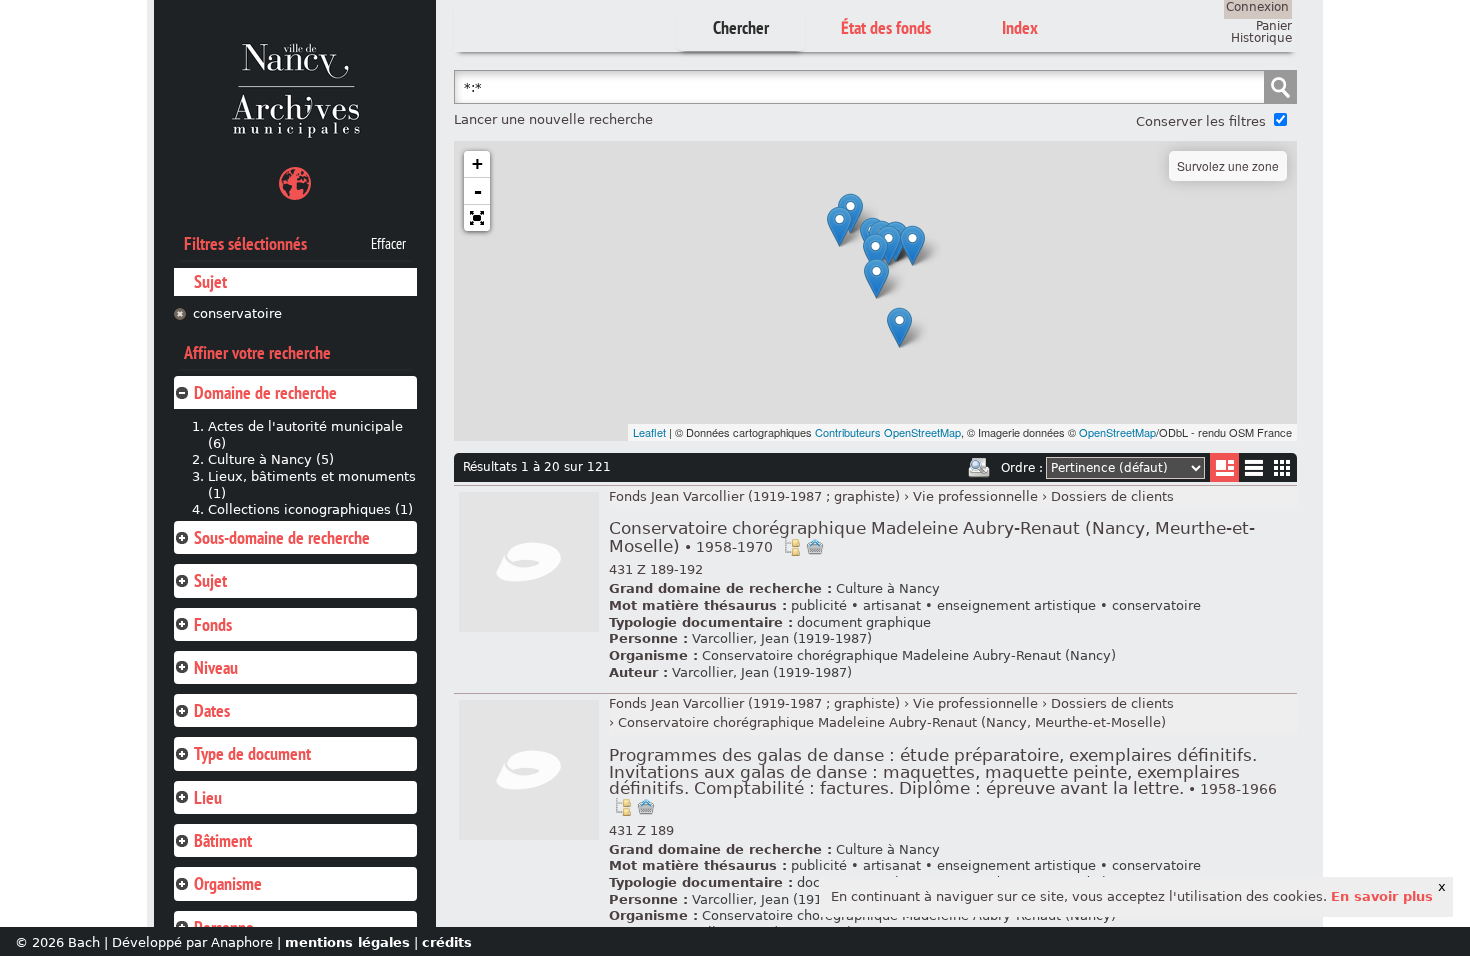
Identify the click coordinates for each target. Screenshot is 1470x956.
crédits (447, 942)
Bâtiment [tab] (223, 840)
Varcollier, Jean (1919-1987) (782, 638)
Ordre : (1022, 468)
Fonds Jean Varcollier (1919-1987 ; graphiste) (754, 496)
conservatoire (237, 313)
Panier (1274, 26)
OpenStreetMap (1117, 432)
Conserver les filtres (1201, 121)
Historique (1261, 38)
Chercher (741, 27)
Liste (1224, 467)
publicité (819, 605)
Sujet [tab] (210, 580)
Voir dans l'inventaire (792, 547)
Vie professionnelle (975, 496)
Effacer (388, 244)
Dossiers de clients (1112, 496)
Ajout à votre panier (815, 547)
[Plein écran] (477, 218)
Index (1020, 27)
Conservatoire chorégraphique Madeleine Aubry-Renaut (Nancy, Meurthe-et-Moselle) (932, 537)
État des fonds (886, 27)
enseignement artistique (1016, 605)
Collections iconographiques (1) (310, 509)
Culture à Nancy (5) (271, 459)
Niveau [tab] (216, 667)
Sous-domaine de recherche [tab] (282, 537)
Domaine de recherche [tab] (265, 392)
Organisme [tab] (228, 883)
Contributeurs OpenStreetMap (888, 432)
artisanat (892, 605)
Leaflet (649, 432)
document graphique (864, 622)
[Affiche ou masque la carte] (295, 186)
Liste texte (1253, 471)
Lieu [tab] (208, 797)
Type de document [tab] (252, 753)
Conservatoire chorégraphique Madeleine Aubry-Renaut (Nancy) (909, 655)
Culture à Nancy (888, 588)
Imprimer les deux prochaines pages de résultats (979, 468)
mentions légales (347, 942)
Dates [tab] (212, 710)
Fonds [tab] (213, 624)
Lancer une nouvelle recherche (553, 119)
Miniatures (1282, 467)
